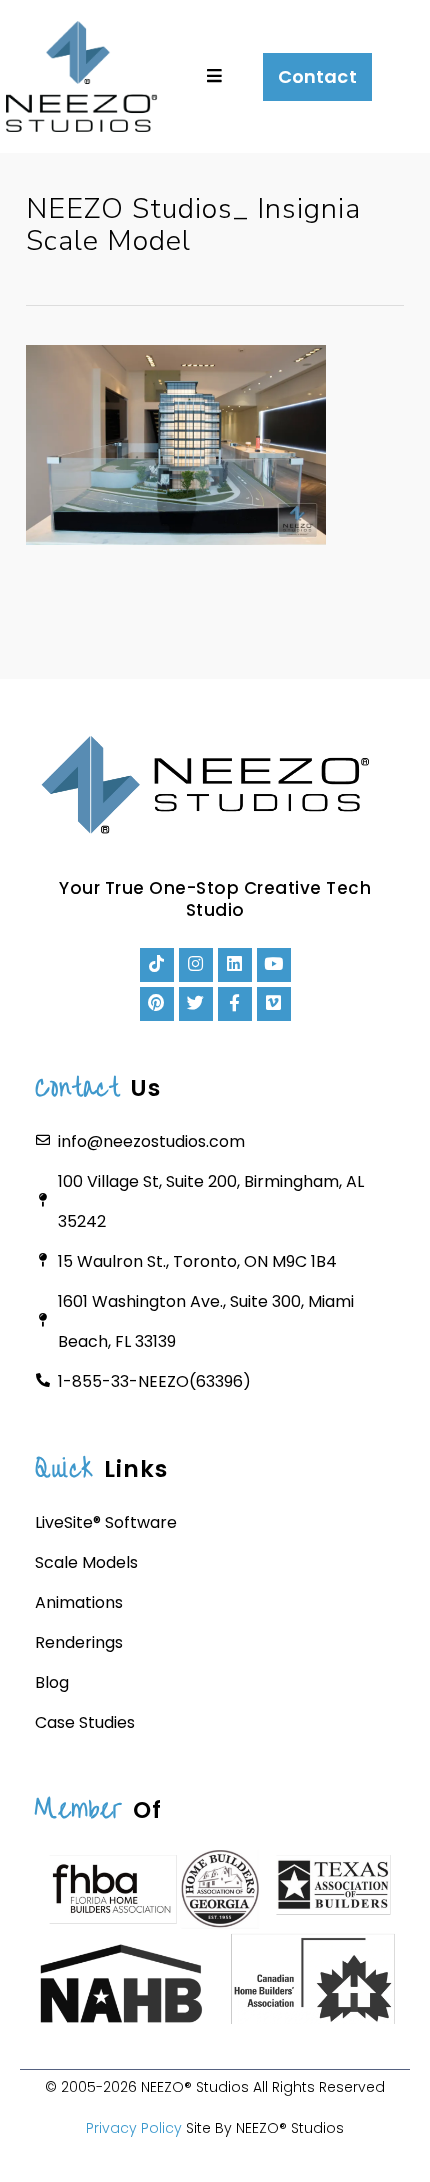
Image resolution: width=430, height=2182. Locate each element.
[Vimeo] (274, 1004)
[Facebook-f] (235, 1004)
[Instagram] (196, 965)
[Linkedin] (235, 965)
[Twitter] (196, 1004)
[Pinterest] (157, 1004)
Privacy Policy (134, 2128)
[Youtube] (274, 965)
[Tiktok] (157, 965)
